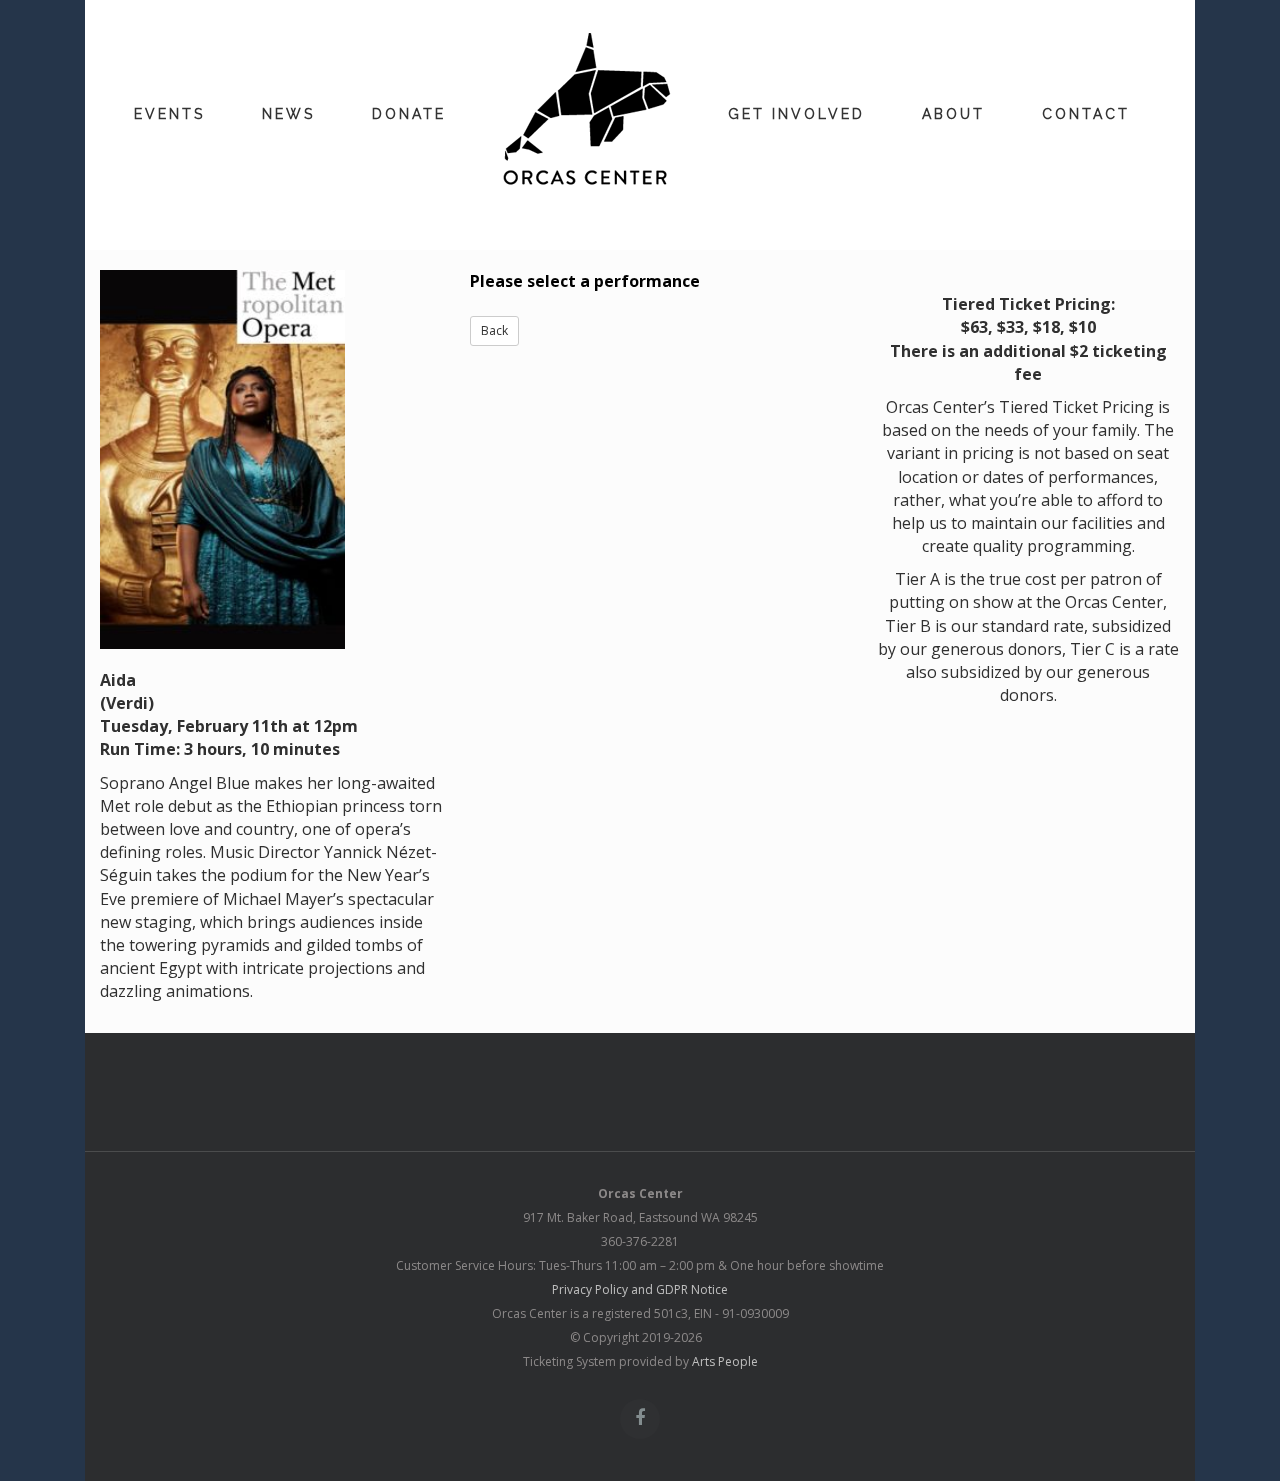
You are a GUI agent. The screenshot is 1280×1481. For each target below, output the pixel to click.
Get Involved (796, 114)
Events (169, 114)
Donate (409, 114)
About (953, 114)
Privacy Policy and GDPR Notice (640, 1289)
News (288, 114)
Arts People (725, 1361)
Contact (1086, 114)
